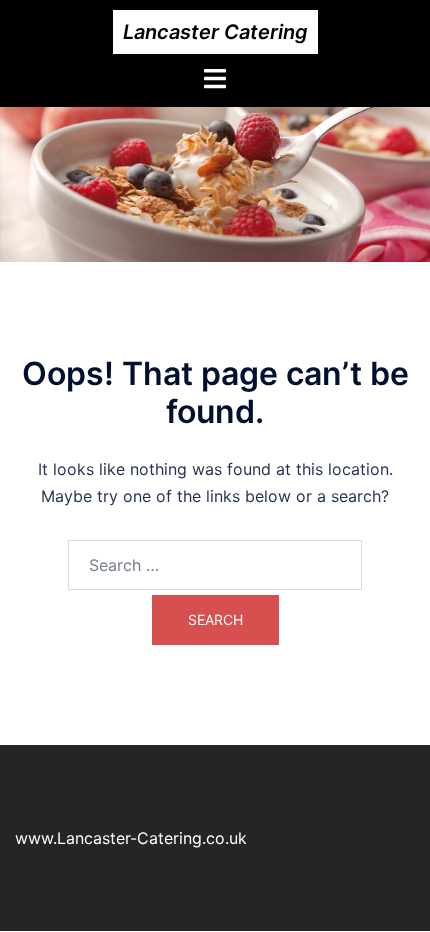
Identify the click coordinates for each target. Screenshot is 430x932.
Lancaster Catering (215, 32)
